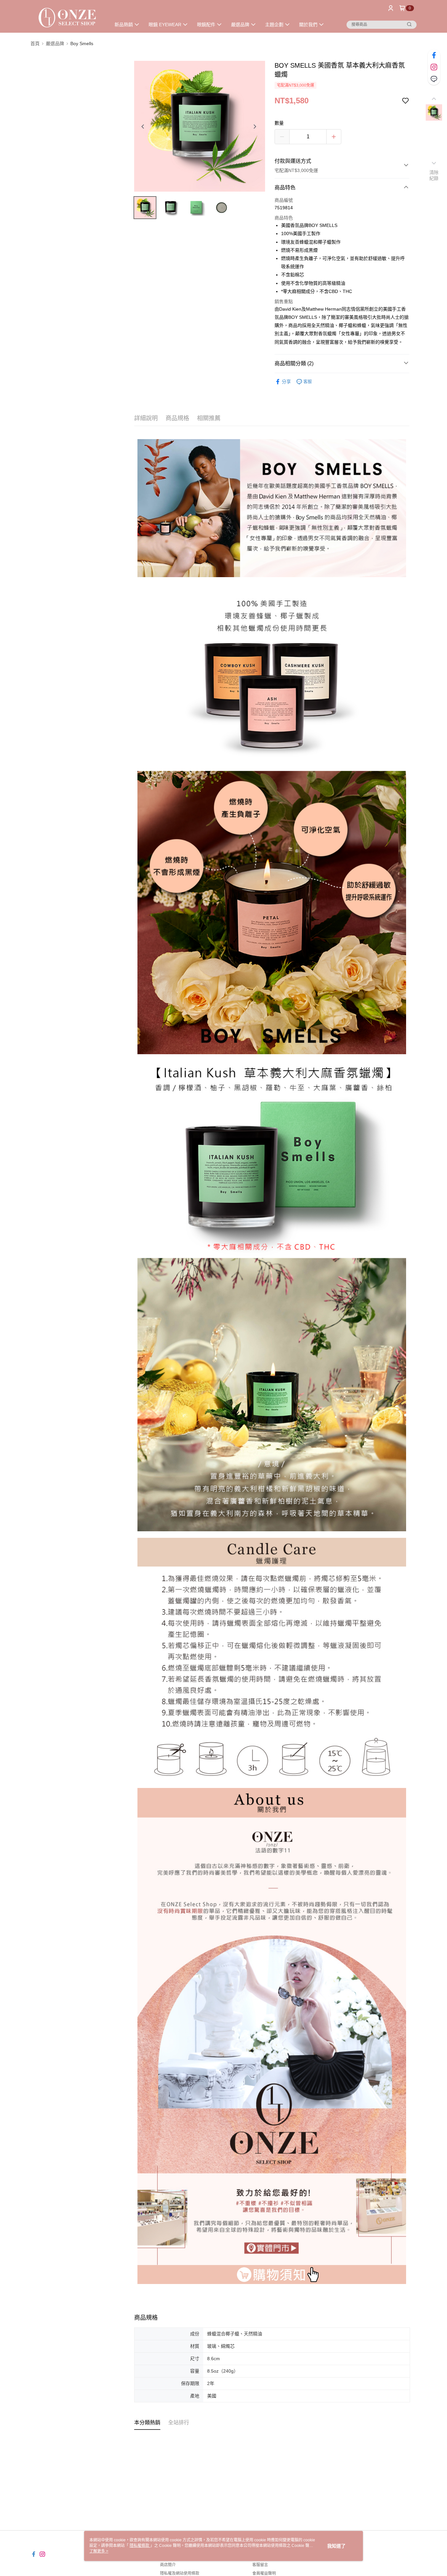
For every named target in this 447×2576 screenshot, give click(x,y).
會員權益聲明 (264, 2573)
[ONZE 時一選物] (67, 17)
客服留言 (260, 2565)
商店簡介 (168, 2565)
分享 (286, 382)
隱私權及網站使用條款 (180, 2573)
